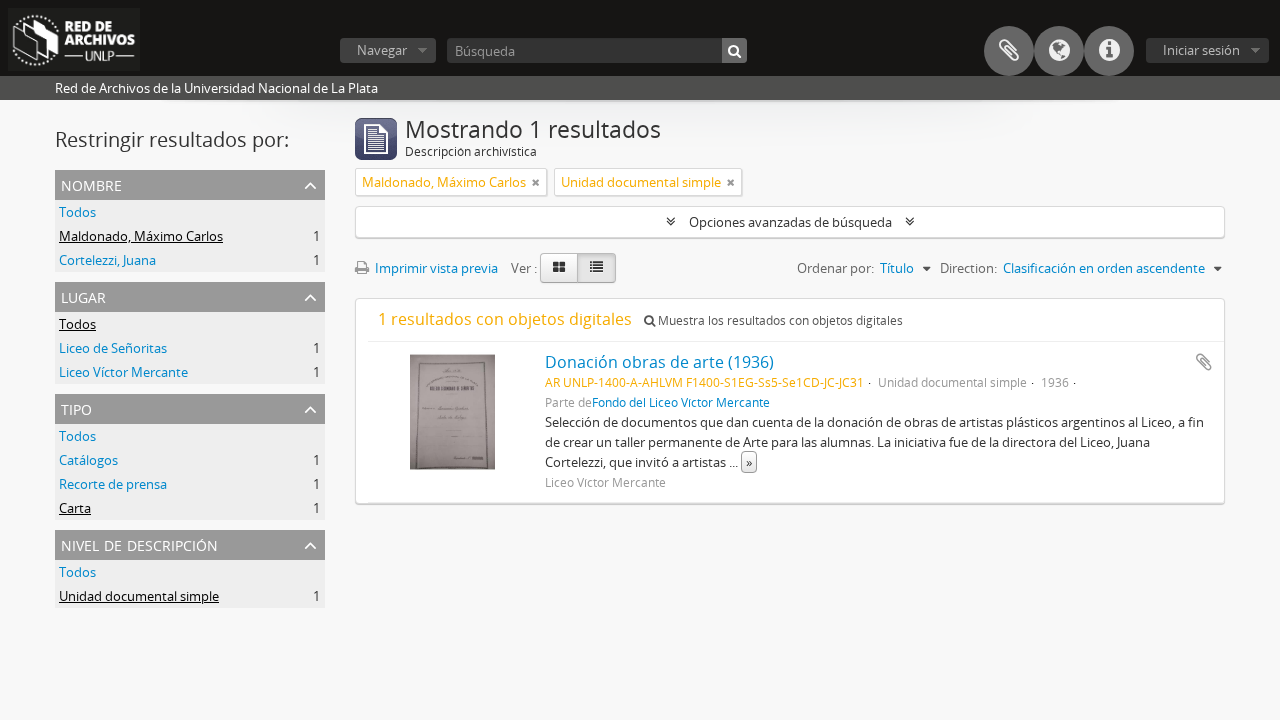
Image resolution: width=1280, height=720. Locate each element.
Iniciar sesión (1201, 50)
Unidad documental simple (139, 596)
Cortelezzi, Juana (107, 260)
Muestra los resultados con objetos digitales (779, 320)
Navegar (382, 50)
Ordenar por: (835, 268)
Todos (77, 212)
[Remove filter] (536, 182)
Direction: (968, 268)
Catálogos (88, 460)
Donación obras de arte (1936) (659, 362)
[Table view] (596, 268)
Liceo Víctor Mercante (123, 372)
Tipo (76, 407)
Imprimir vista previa (435, 268)
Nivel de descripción (139, 543)
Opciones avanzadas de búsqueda (790, 222)
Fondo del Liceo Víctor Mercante (681, 402)
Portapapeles (1009, 51)
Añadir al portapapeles (1204, 362)
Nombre (91, 183)
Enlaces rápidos (1109, 51)
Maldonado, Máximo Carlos (141, 236)
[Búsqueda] (734, 50)
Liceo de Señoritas (113, 348)
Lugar (83, 295)
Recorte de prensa (113, 484)
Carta (75, 508)
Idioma (1059, 51)
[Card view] (559, 268)
